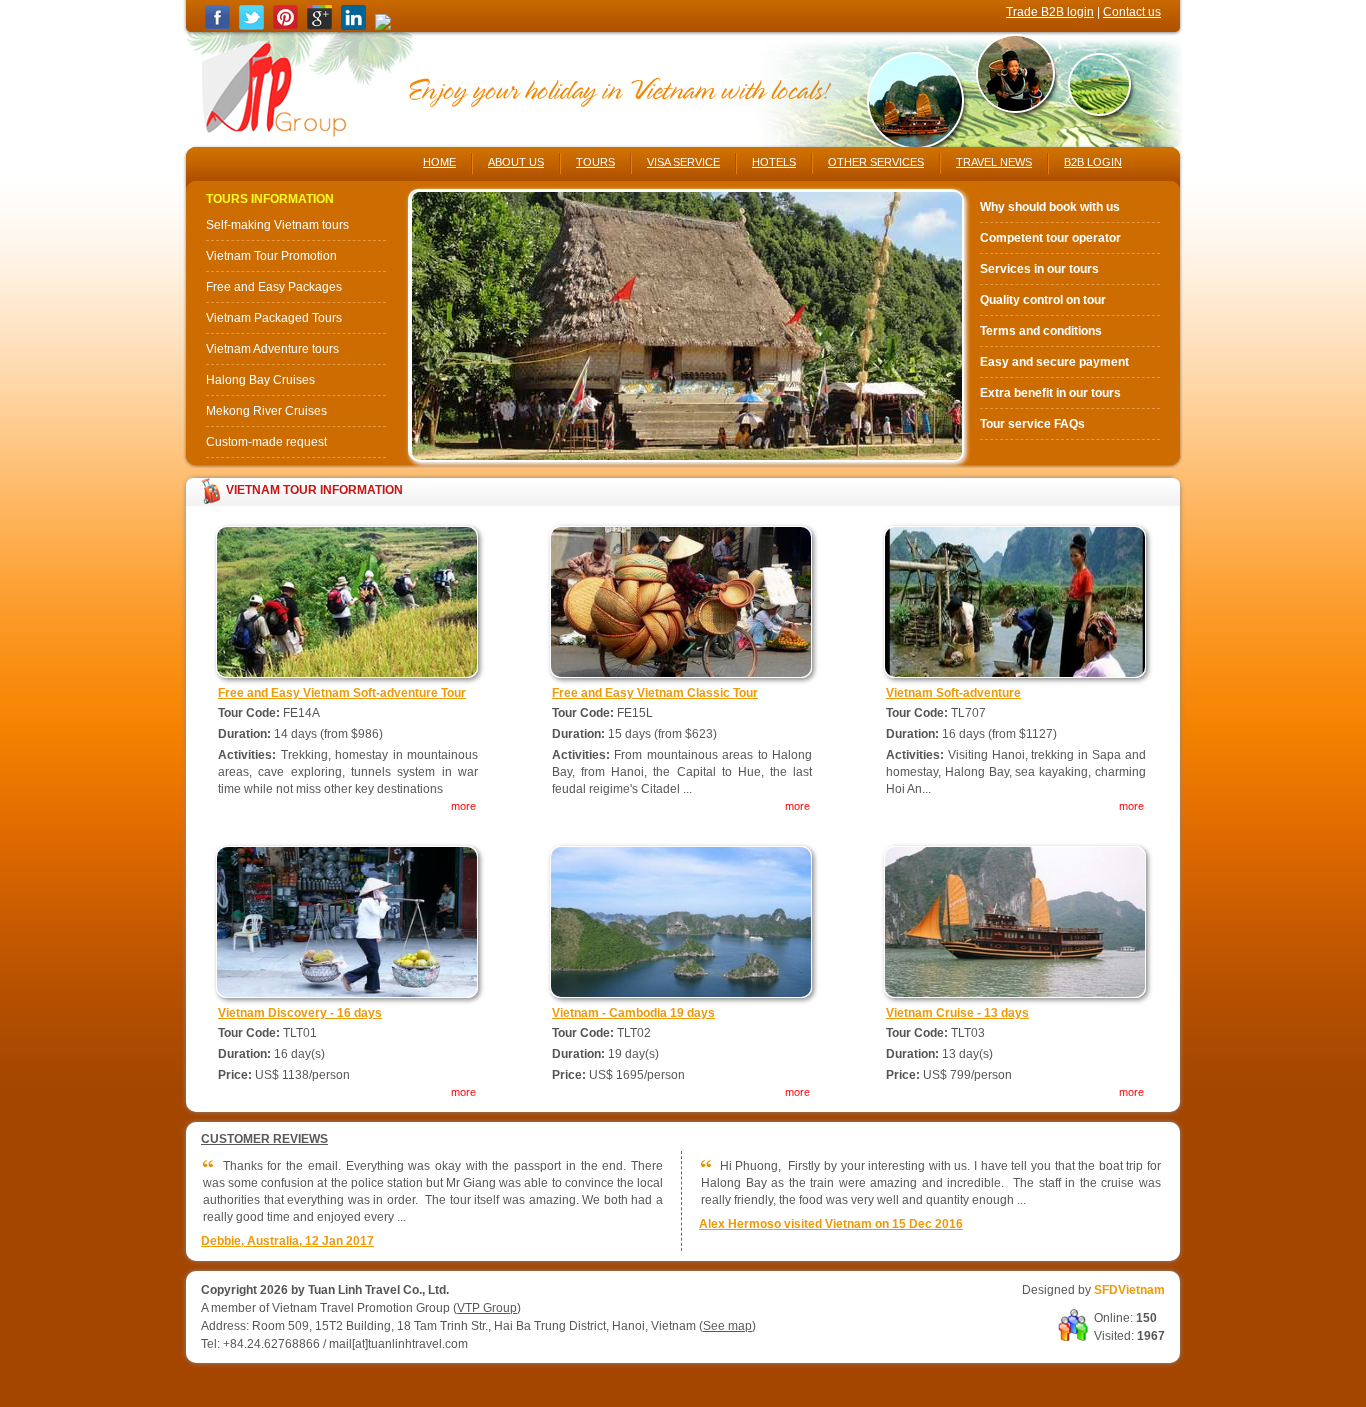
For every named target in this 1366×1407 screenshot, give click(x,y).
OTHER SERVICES (876, 162)
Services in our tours (1039, 269)
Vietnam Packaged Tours (274, 318)
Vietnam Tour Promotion (271, 256)
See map (727, 1326)
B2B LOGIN (1093, 162)
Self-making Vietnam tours (277, 225)
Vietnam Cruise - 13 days (957, 1013)
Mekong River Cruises (266, 411)
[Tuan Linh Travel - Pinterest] (285, 26)
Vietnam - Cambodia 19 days (633, 1013)
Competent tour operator (1050, 238)
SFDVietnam (1129, 1290)
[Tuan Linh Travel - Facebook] (217, 26)
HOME (439, 162)
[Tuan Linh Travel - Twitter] (251, 26)
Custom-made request (266, 442)
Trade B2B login (1050, 12)
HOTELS (774, 162)
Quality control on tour (1043, 300)
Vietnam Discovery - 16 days (300, 1013)
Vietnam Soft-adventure (953, 693)
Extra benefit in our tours (1050, 393)
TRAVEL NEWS (994, 162)
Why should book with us (1050, 207)
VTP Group (487, 1308)
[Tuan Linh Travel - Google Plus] (319, 26)
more (463, 806)
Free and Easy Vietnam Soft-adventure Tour (342, 693)
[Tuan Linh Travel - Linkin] (353, 26)
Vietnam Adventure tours (272, 349)
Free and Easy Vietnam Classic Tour (655, 693)
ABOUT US (516, 162)
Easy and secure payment (1054, 362)
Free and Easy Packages (274, 287)
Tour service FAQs (1032, 424)
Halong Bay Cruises (260, 380)
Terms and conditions (1041, 331)
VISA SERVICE (683, 162)
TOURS (595, 162)
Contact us (1132, 12)
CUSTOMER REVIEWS (264, 1139)
